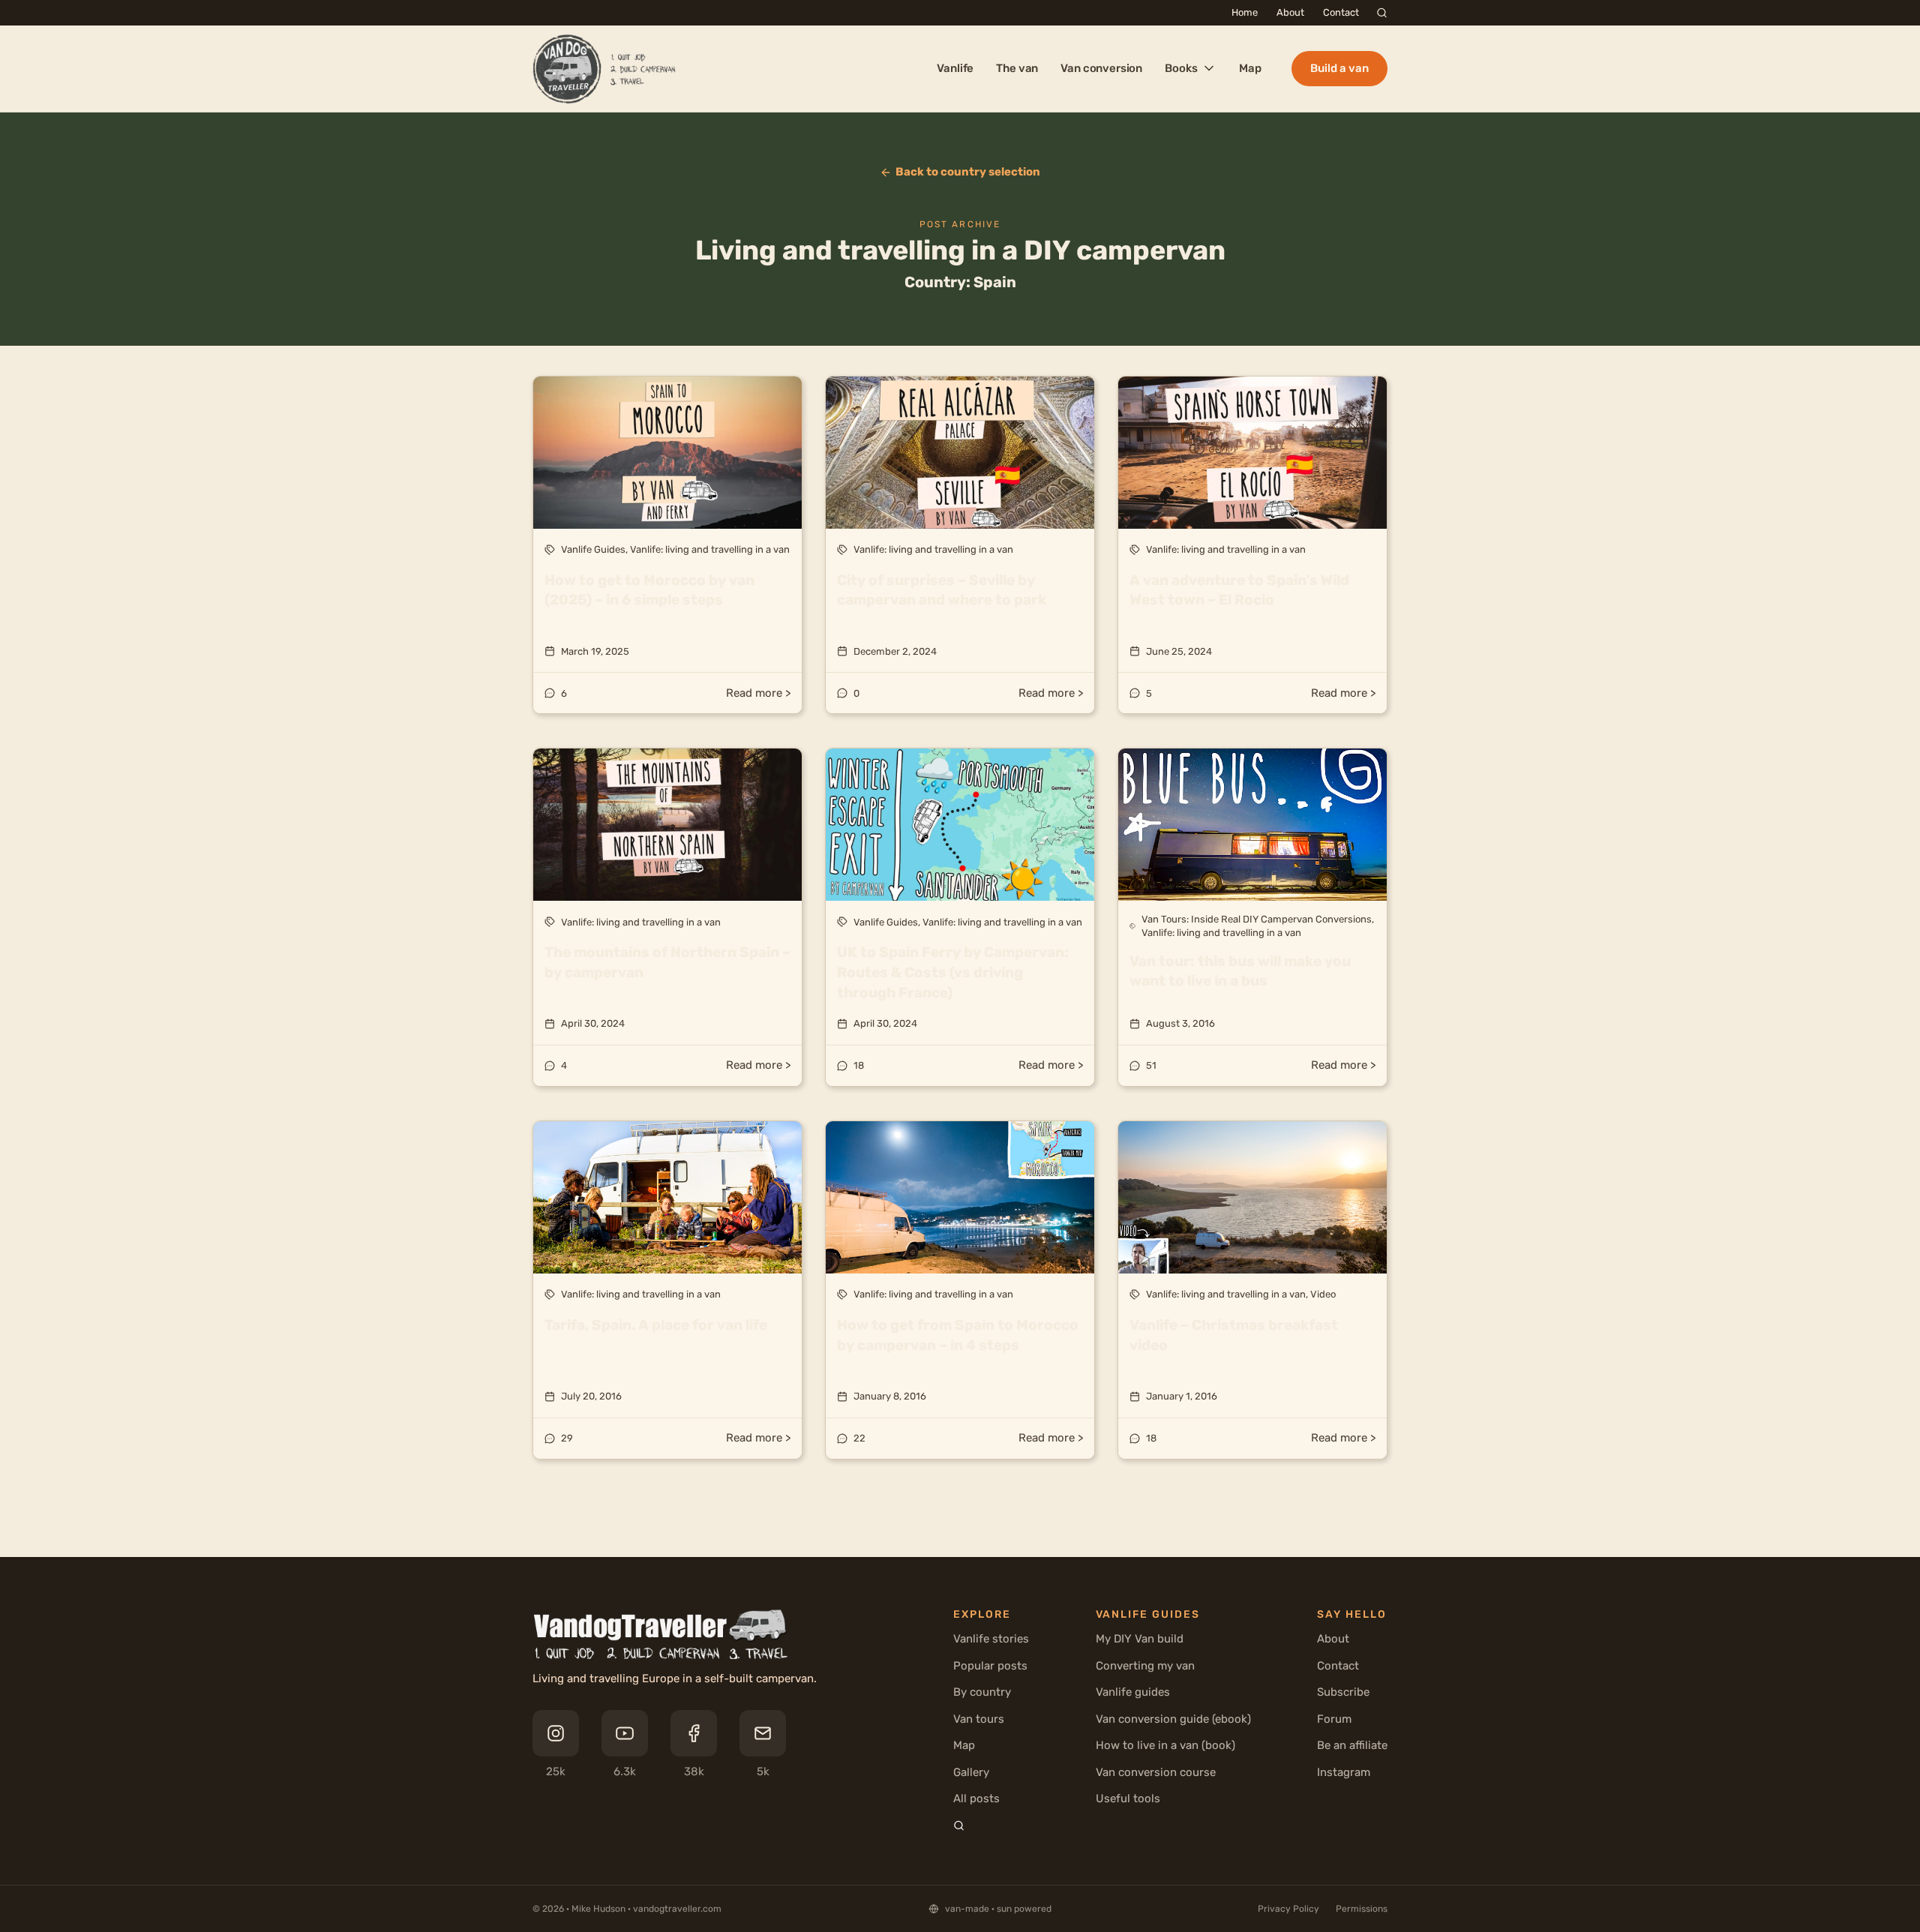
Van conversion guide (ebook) (1173, 1719)
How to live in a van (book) (1165, 1745)
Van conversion (1101, 68)
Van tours (979, 1719)
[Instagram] (556, 1733)
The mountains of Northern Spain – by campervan (667, 962)
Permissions (1362, 1909)
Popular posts (990, 1666)
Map (1250, 68)
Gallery (971, 1772)
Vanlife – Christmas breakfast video (1234, 1335)
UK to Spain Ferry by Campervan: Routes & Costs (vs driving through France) (953, 972)
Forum (1334, 1719)
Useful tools (1128, 1798)
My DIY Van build (1140, 1639)
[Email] (763, 1733)
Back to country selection (968, 172)
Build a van (1339, 68)
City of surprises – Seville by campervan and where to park (942, 590)
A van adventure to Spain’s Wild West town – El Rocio (1239, 590)
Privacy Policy (1288, 1909)
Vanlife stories (991, 1639)
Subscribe (1343, 1692)
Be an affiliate (1352, 1745)
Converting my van (1145, 1666)
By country (982, 1692)
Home (1245, 12)
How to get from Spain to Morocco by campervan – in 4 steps (958, 1335)
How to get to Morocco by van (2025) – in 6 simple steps (649, 590)
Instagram (1344, 1772)
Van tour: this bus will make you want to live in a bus (1240, 971)
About (1290, 12)
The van (1017, 68)
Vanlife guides (1133, 1692)
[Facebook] (694, 1733)
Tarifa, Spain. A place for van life (656, 1325)
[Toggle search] (1382, 13)
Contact (1341, 12)
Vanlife (955, 68)
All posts (976, 1798)
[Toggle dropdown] (1207, 68)
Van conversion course (1156, 1772)
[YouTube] (625, 1733)
